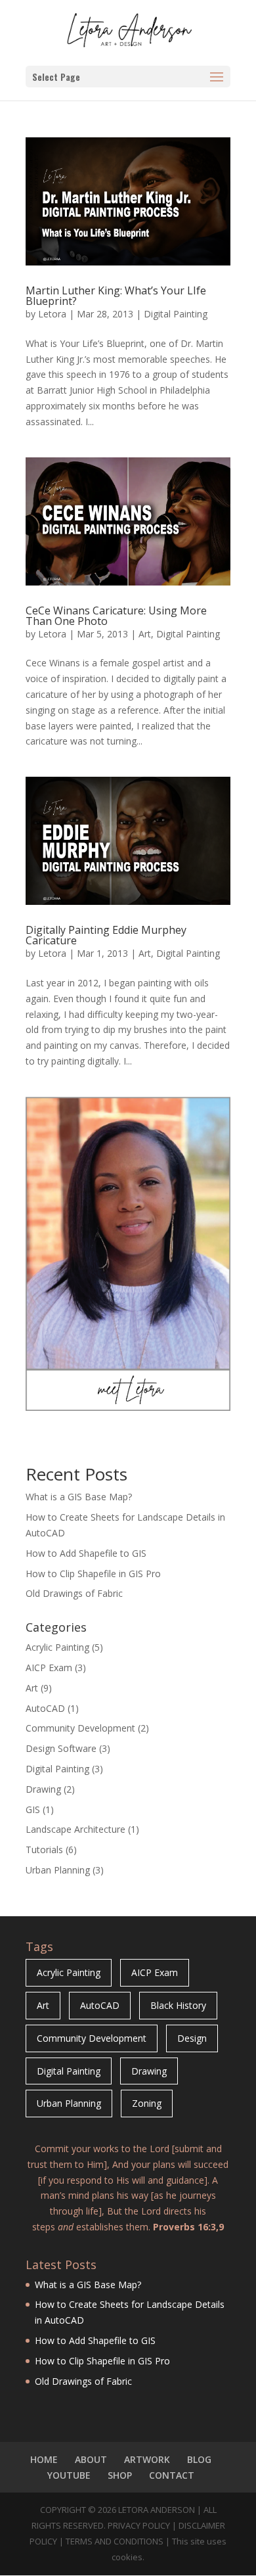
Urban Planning (58, 1870)
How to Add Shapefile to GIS (86, 1553)
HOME (44, 2459)
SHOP (120, 2475)
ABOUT (91, 2459)
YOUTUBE (69, 2475)
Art (145, 634)
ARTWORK (147, 2459)
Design (192, 2038)
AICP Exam (49, 1667)
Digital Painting (176, 314)
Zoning (147, 2103)
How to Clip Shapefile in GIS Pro (93, 1574)
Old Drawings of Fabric (74, 1593)
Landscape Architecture (75, 1829)
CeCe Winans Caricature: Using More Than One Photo (116, 616)
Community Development (80, 1728)
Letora (52, 314)
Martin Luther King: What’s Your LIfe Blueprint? (116, 296)
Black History (178, 2005)
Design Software (61, 1748)
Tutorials (44, 1850)
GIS (33, 1809)
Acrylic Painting (57, 1647)
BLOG (199, 2459)
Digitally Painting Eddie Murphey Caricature (106, 935)
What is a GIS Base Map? (79, 1497)
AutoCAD (45, 1708)
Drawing (43, 1789)
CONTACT (172, 2475)
